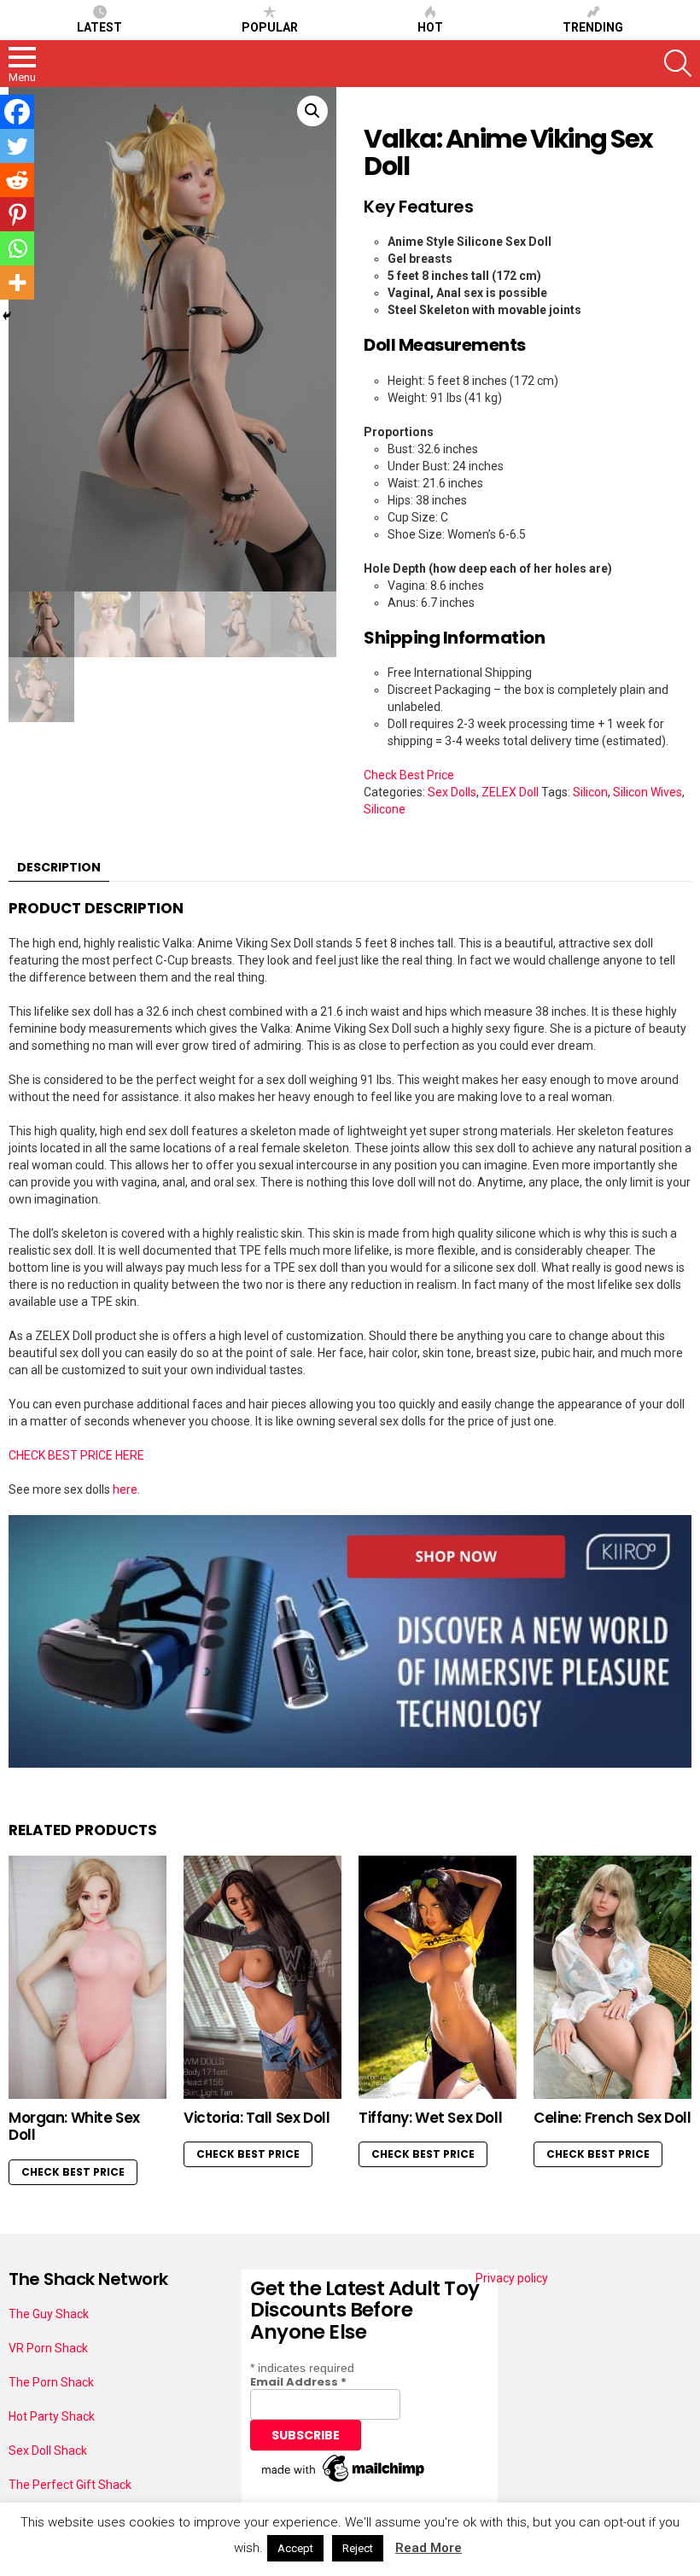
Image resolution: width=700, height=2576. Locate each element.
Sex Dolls (452, 792)
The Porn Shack (51, 2382)
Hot (430, 27)
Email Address (298, 2382)
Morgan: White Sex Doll (74, 2126)
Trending (593, 27)
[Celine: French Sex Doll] (612, 1977)
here (125, 1489)
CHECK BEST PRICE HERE (76, 1455)
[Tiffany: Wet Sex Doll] (437, 1977)
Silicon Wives (647, 792)
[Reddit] (17, 180)
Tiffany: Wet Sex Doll (430, 2118)
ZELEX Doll (510, 792)
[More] (17, 283)
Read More (429, 2548)
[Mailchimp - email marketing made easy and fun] (344, 2482)
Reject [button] (358, 2548)
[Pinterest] (17, 214)
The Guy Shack (49, 2314)
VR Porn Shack (48, 2348)
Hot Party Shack (52, 2416)
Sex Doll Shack (48, 2451)
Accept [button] (295, 2548)
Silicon (590, 792)
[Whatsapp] (17, 248)
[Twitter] (17, 146)
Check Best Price (409, 775)
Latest (99, 27)
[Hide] (7, 316)
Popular (270, 27)
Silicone (385, 809)
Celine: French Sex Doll (612, 2118)
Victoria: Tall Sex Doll (257, 2118)
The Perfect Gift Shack (70, 2485)
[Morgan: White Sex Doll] (87, 1977)
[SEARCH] (678, 63)
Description (59, 867)
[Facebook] (17, 112)
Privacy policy (512, 2278)
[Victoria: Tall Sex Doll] (262, 1977)
